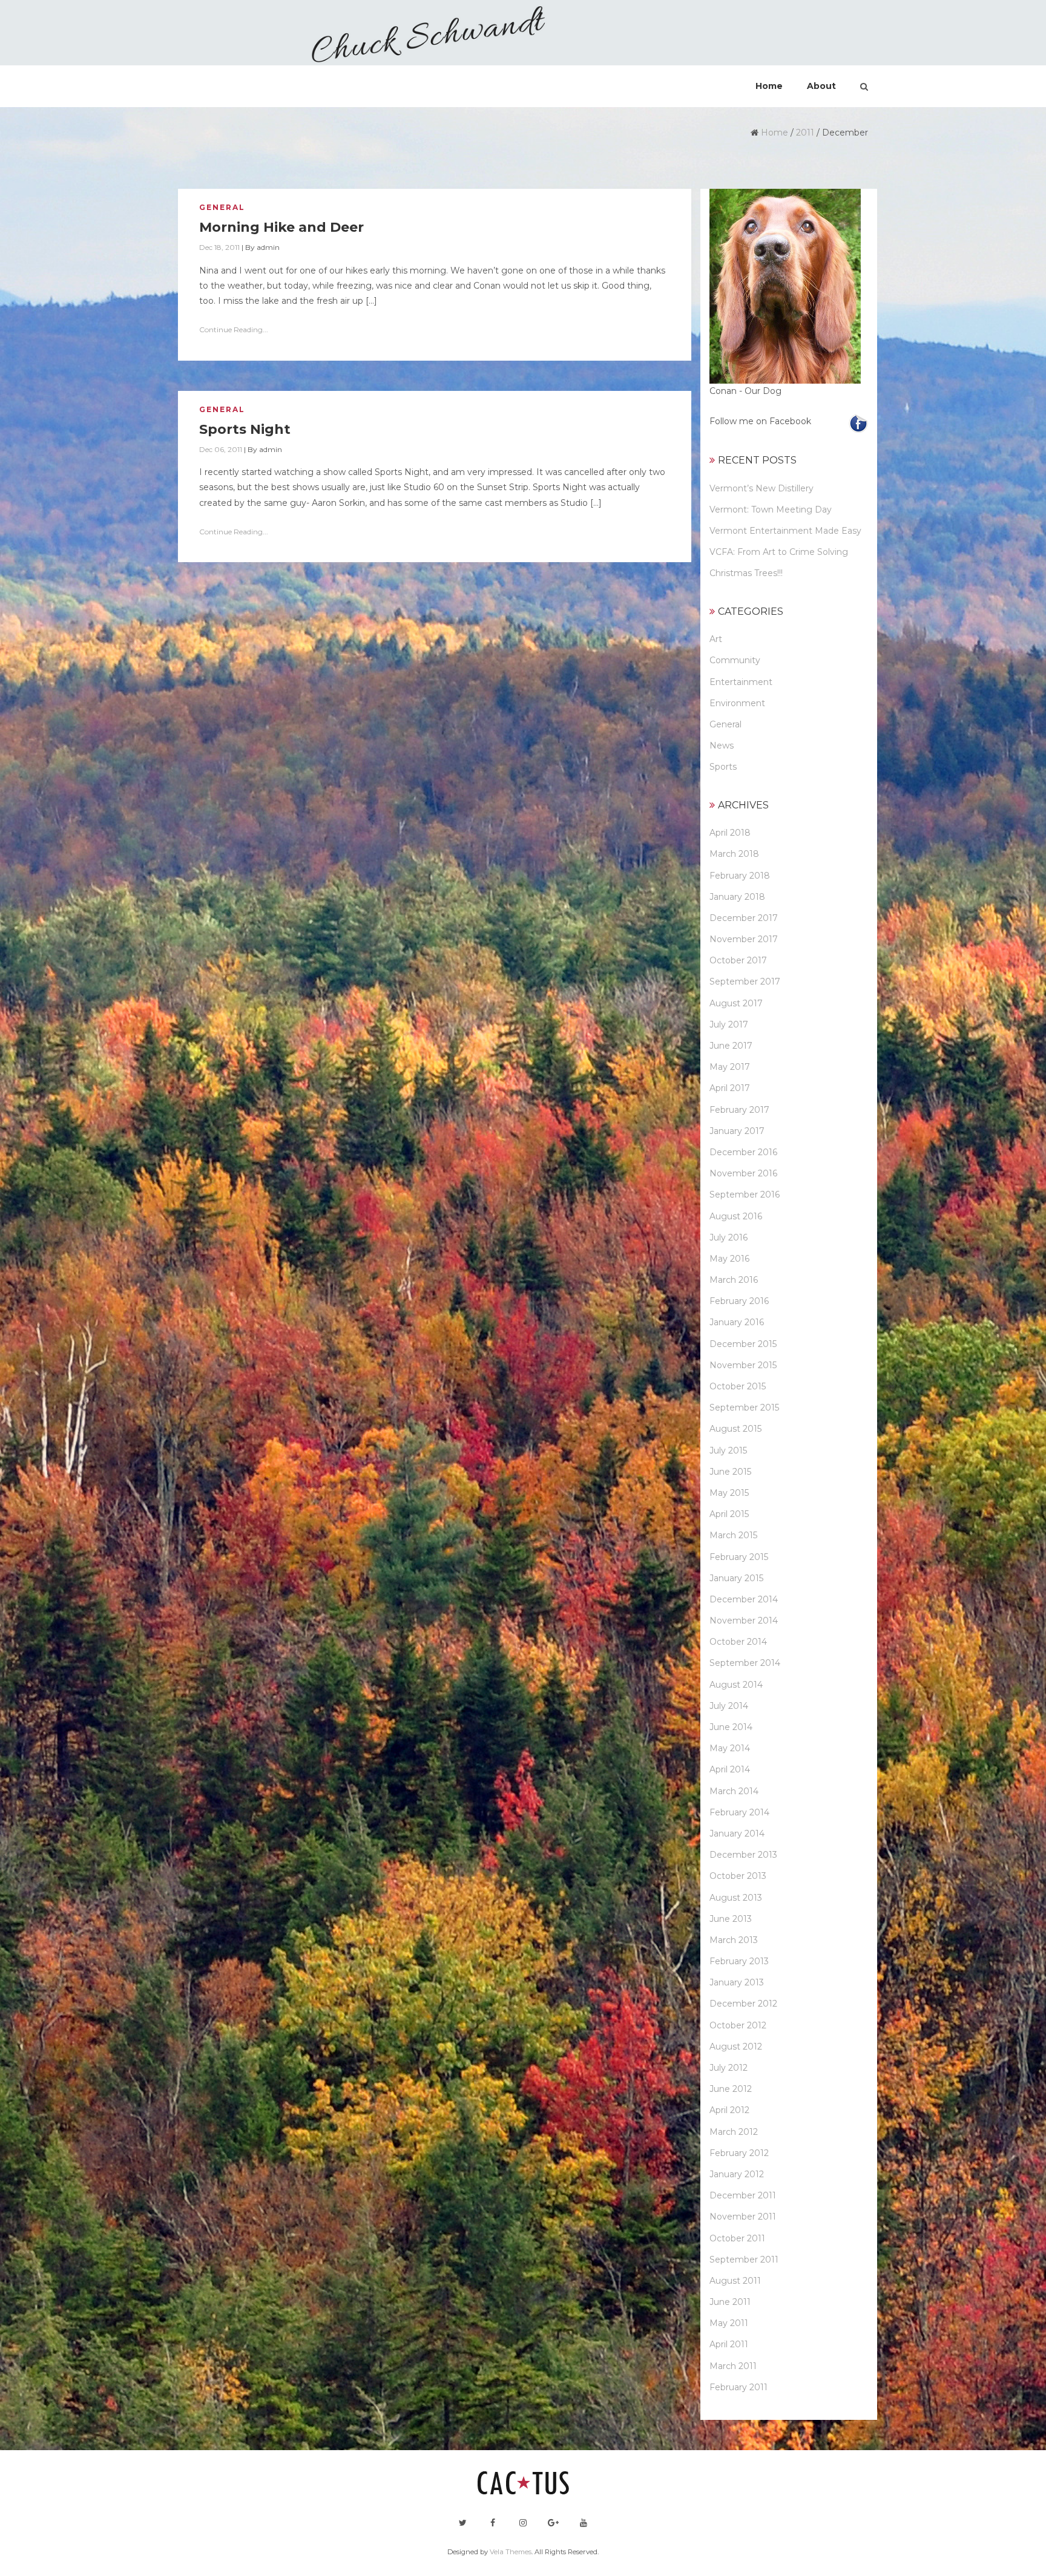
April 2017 (730, 1088)
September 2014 (745, 1663)
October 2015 (738, 1386)
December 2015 (743, 1344)
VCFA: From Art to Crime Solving (779, 552)
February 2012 (739, 2153)
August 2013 (736, 1898)
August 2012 (736, 2047)
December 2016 (743, 1152)
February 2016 (739, 1301)
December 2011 (743, 2195)
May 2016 (729, 1259)
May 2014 (730, 1748)
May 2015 (729, 1493)
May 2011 (729, 2323)
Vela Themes (511, 2552)
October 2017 (738, 960)
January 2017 (737, 1131)
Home (775, 133)
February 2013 (739, 1961)
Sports (723, 767)
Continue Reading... (234, 329)
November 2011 (743, 2217)
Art (716, 639)
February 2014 (739, 1812)
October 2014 (738, 1642)
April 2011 (729, 2344)
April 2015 (729, 1514)
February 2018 (740, 876)
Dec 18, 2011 (219, 247)
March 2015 (733, 1535)
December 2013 (743, 1855)
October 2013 (738, 1876)
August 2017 (736, 1003)
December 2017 (744, 918)
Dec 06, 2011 (221, 449)
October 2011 (737, 2238)
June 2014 (731, 1727)
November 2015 (743, 1365)
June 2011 (730, 2302)
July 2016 (729, 1237)
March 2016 (734, 1280)
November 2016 (743, 1173)
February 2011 (738, 2387)
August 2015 (735, 1429)
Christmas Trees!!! (746, 573)
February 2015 (739, 1557)
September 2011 (744, 2260)
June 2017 (731, 1046)
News (722, 746)
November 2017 (744, 939)
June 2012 (731, 2089)
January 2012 (737, 2174)
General (222, 207)
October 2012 (738, 2025)
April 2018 (730, 833)
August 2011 (735, 2281)
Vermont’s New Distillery (761, 488)
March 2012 (734, 2132)
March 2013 (734, 1940)
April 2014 (730, 1769)
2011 (805, 133)
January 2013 (737, 1982)
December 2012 (743, 2004)
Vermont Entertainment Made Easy (785, 531)
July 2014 (729, 1706)
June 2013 (731, 1919)
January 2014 (737, 1834)
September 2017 (745, 982)
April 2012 (729, 2110)
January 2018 (737, 897)
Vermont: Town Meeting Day (771, 510)
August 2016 (736, 1216)
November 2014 (744, 1621)
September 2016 (745, 1195)
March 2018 (734, 854)
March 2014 (734, 1791)
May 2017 (730, 1067)
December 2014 (744, 1599)
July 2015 (728, 1450)
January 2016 (737, 1322)
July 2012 (729, 2068)
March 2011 (733, 2366)
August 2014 (736, 1685)
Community (735, 660)
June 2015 (730, 1472)
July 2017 (729, 1024)
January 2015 (736, 1578)
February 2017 (739, 1110)
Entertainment (741, 682)
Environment (737, 703)
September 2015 (744, 1408)
